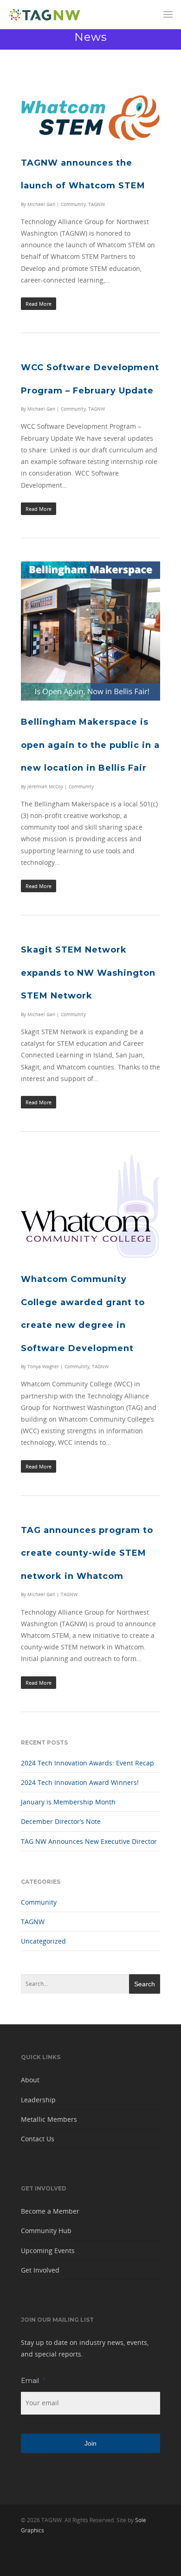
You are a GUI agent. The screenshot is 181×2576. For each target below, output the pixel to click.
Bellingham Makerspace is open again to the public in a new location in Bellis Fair (90, 745)
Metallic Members (49, 2119)
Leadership (38, 2100)
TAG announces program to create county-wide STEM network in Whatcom (87, 1553)
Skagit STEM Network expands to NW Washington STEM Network (88, 973)
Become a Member (50, 2211)
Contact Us (38, 2139)
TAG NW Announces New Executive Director (89, 1841)
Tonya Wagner (43, 1366)
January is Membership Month (68, 1802)
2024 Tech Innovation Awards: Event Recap (87, 1763)
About (30, 2080)
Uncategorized (43, 1941)
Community (73, 204)
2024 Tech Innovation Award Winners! (80, 1782)
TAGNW (97, 204)
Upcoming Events (48, 2251)
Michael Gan (41, 204)
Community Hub (46, 2231)
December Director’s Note (61, 1821)
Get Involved (40, 2270)
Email (33, 2381)
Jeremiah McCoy (45, 786)
